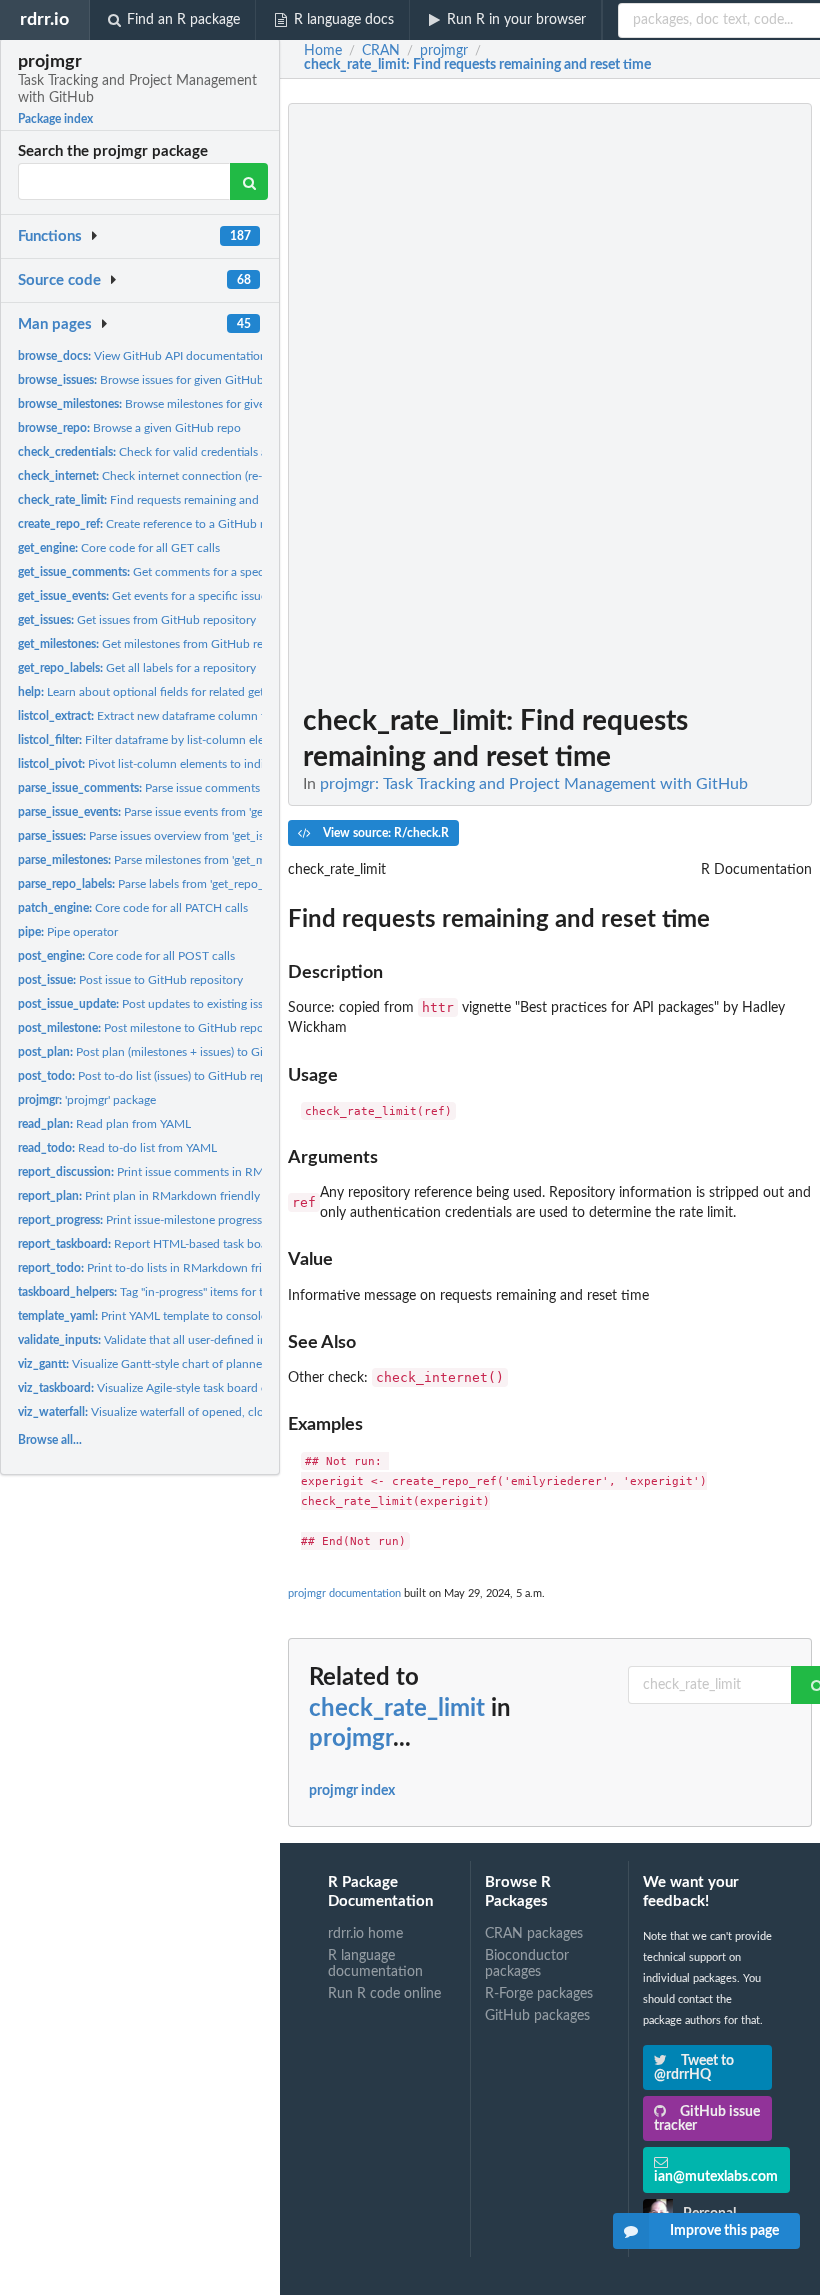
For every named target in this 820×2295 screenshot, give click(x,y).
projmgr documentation (344, 1593)
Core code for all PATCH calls (133, 908)
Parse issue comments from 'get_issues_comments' (213, 788)
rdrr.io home (365, 1934)
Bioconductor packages (527, 1964)
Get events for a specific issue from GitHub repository (205, 596)
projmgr (351, 1739)
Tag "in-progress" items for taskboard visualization (198, 1292)
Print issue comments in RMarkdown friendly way (197, 1172)
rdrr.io (44, 19)
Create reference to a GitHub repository (165, 524)
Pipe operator (68, 932)
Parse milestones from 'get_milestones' (166, 860)
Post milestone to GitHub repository (155, 1028)
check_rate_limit (397, 1709)
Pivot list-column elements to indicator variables (179, 764)
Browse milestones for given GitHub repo (179, 404)
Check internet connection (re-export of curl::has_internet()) (215, 476)
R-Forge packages (539, 1994)
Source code (59, 280)
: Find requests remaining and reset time (477, 65)
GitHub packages (537, 2016)
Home (323, 51)
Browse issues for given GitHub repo (154, 380)
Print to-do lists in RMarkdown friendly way (166, 1268)
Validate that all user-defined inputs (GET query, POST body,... (224, 1340)
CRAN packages (534, 1934)
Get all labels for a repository (137, 668)
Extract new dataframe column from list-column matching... (213, 716)
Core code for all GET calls (119, 548)
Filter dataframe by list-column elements (157, 740)
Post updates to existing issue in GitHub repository (202, 1004)
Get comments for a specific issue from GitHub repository (226, 572)
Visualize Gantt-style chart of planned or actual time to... (192, 1364)
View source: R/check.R (384, 833)
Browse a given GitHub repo (129, 428)
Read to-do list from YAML (117, 1148)
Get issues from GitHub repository (137, 620)
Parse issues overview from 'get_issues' (153, 836)
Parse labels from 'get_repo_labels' (157, 884)
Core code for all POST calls (126, 956)
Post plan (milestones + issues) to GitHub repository (182, 1052)
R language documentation (375, 1964)
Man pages (55, 324)
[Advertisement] (662, 403)
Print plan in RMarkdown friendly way (151, 1196)
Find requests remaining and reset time (165, 500)
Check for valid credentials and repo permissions (195, 452)
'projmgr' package (87, 1100)
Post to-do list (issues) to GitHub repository (160, 1076)
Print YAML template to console (142, 1316)
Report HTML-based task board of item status (185, 1244)
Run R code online (384, 1994)
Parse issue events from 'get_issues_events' (182, 812)
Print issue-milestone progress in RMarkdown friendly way (214, 1220)
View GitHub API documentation (142, 356)
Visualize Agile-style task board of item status (175, 1388)
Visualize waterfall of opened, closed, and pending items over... (219, 1412)
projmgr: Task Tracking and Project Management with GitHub (534, 784)
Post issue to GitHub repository (130, 980)
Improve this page (724, 2231)
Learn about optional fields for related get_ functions (170, 692)
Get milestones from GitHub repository (162, 644)
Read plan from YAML (104, 1124)
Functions (50, 236)
